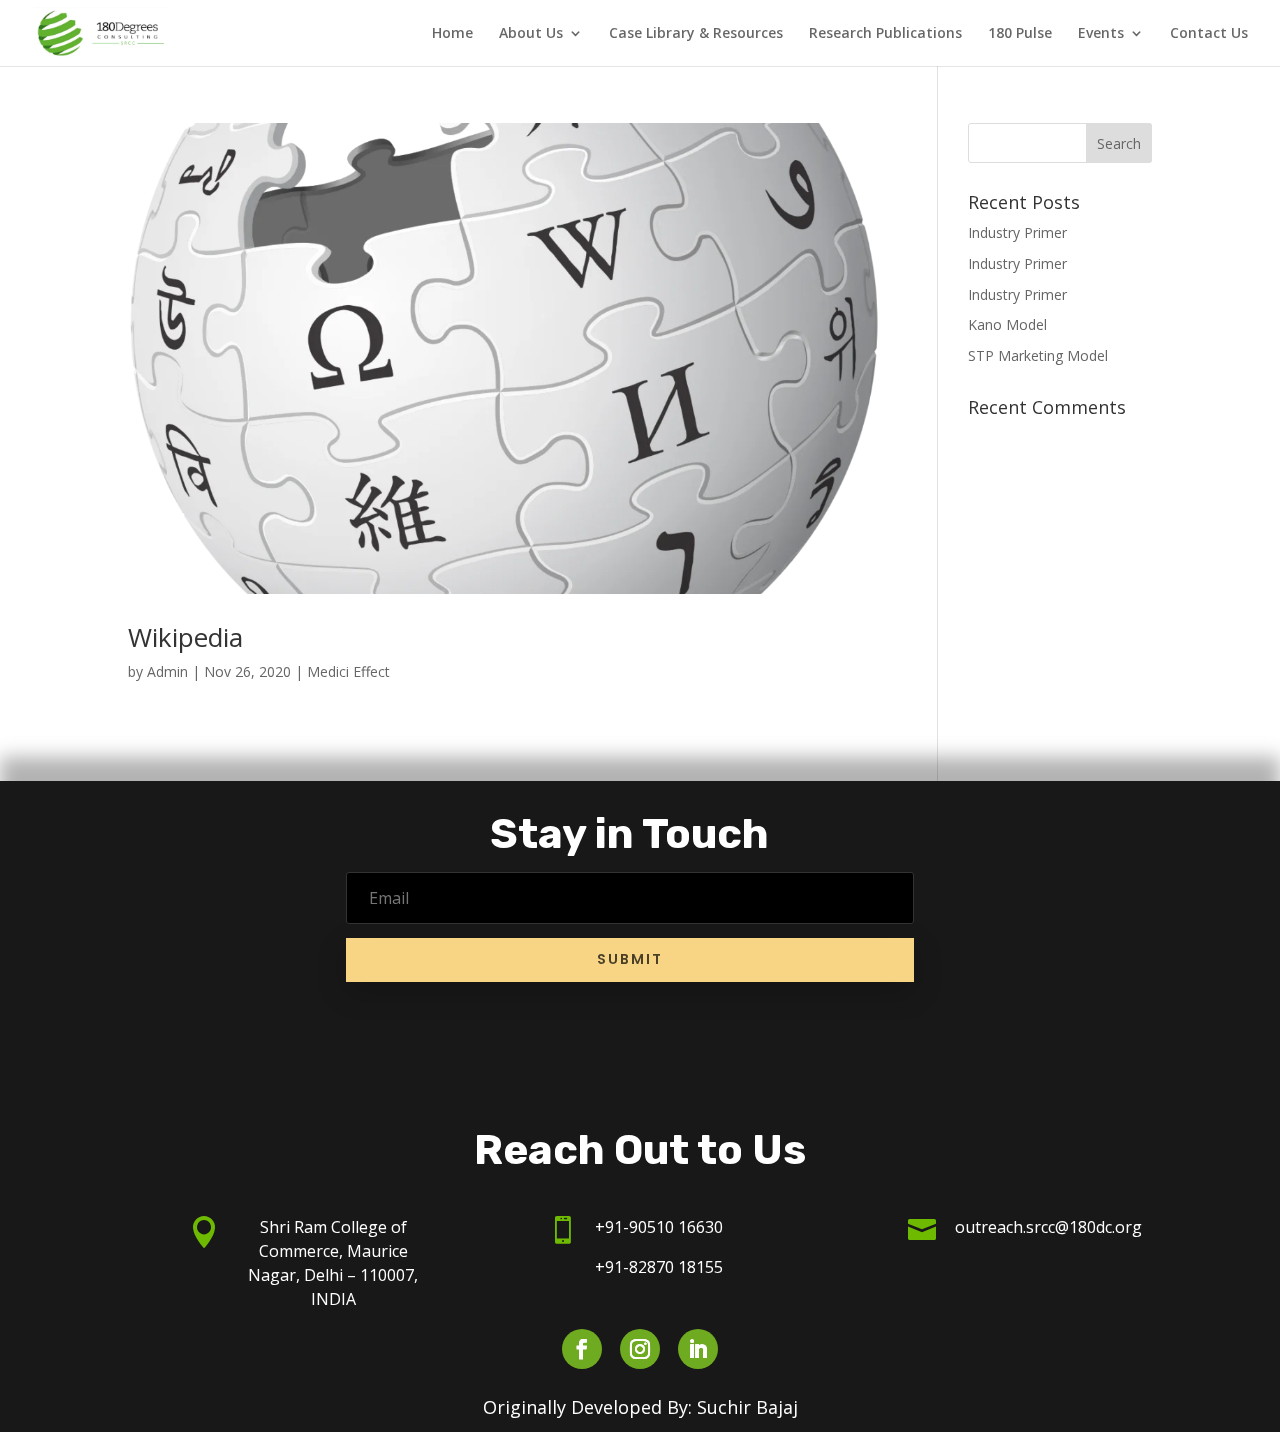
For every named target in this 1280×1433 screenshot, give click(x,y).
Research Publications (885, 34)
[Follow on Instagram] (640, 1349)
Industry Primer (1017, 232)
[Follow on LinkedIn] (698, 1349)
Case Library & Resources (696, 34)
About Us (531, 34)
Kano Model (1007, 324)
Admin (167, 671)
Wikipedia (185, 637)
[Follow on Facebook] (582, 1349)
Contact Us (1209, 34)
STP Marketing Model (1038, 355)
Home (452, 34)
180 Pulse (1020, 34)
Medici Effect (348, 671)
